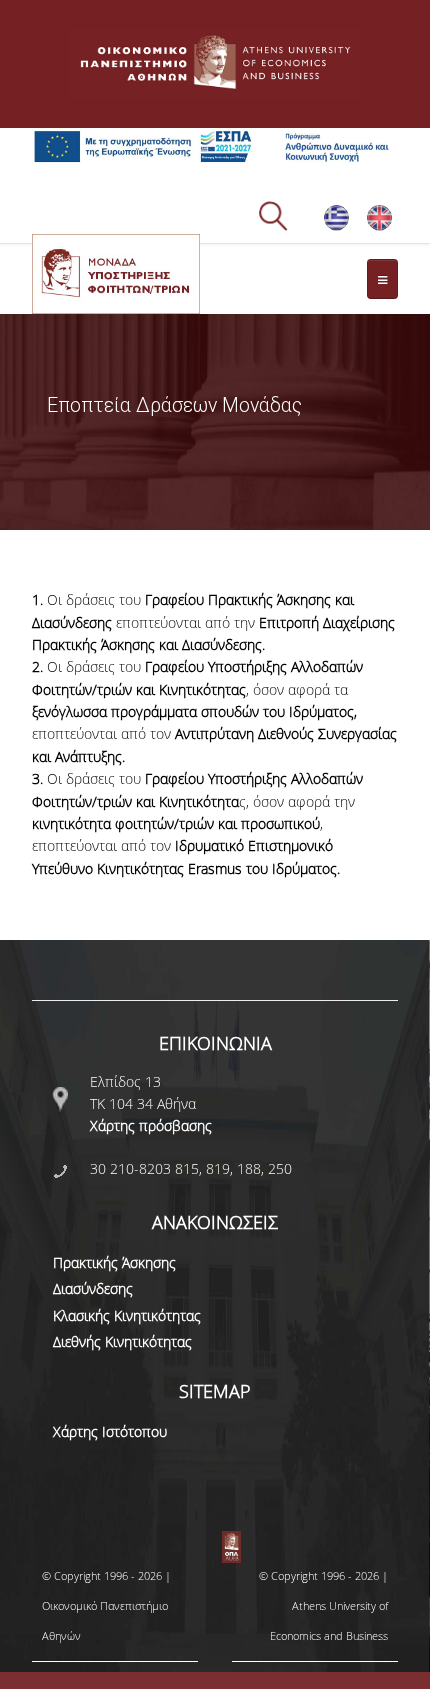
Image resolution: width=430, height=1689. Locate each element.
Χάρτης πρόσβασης (151, 1125)
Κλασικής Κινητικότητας (127, 1315)
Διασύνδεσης (93, 1288)
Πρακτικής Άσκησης (114, 1262)
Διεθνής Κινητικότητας (122, 1341)
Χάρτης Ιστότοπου (110, 1431)
